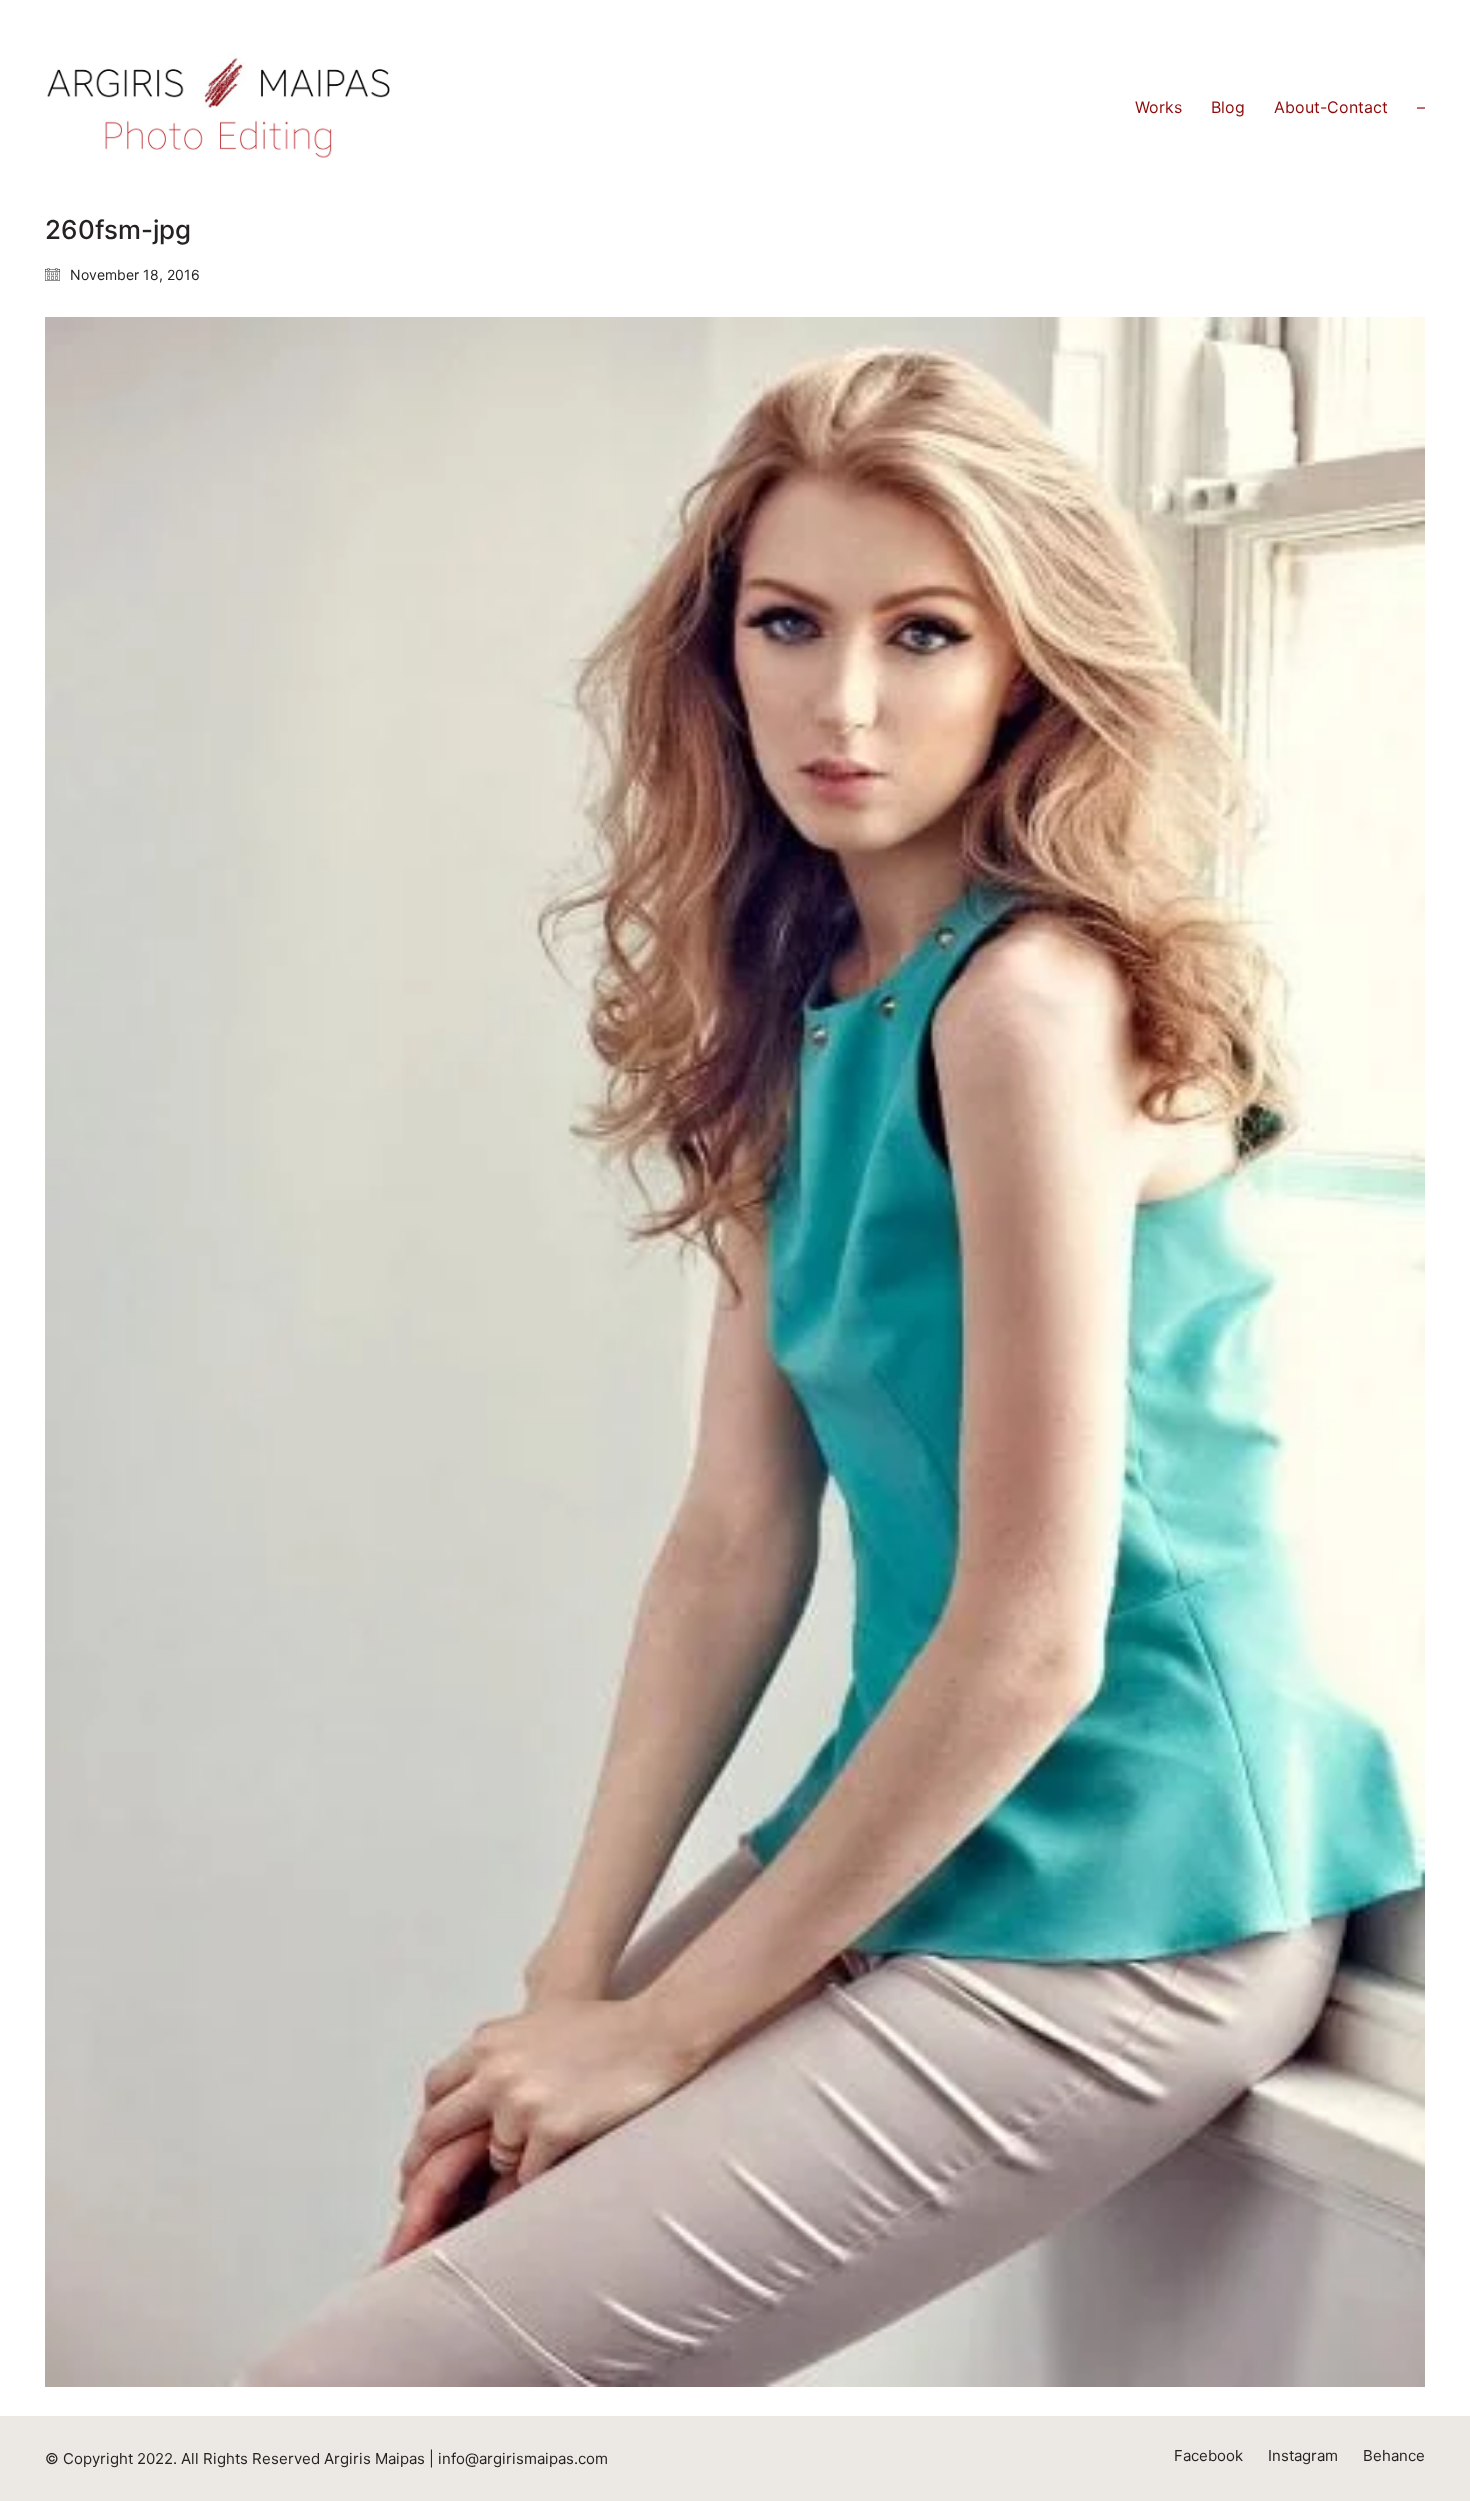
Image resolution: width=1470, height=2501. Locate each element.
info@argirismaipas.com (523, 2458)
